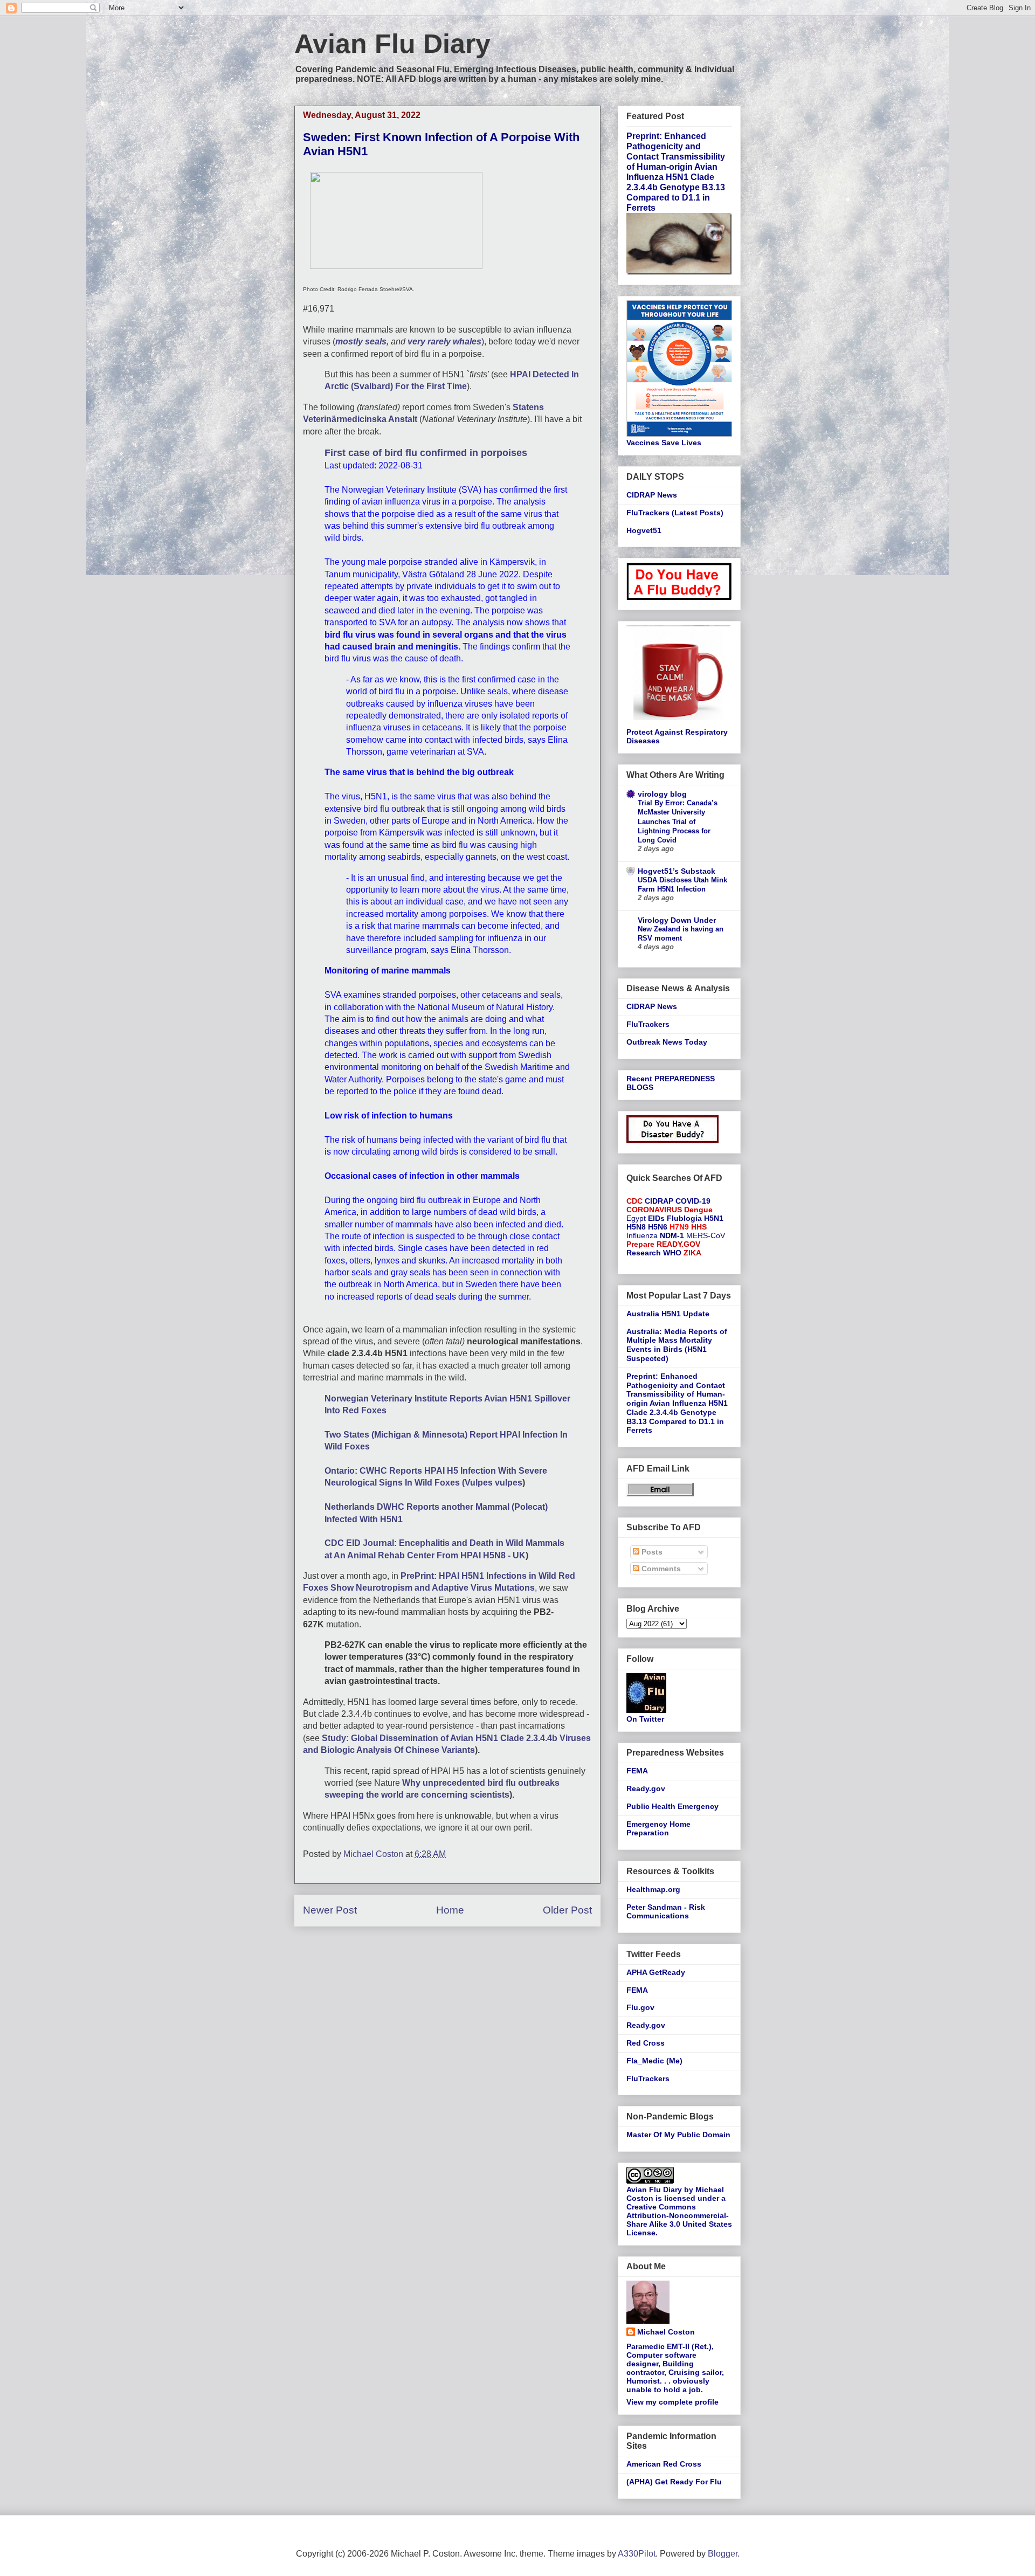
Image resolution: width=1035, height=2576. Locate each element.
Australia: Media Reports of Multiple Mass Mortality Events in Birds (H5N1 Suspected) (677, 1345)
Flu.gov (640, 2007)
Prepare (640, 1244)
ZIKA (692, 1253)
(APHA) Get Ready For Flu (674, 2482)
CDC (634, 1201)
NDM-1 (672, 1235)
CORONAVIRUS (654, 1210)
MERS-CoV (706, 1235)
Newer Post (330, 1910)
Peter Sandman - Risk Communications (666, 1912)
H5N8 (636, 1227)
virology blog (662, 794)
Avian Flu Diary (392, 44)
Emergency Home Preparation (658, 1829)
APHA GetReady (656, 1972)
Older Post (567, 1910)
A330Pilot (637, 2554)
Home (450, 1910)
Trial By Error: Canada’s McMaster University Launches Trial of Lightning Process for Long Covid (678, 821)
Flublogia (684, 1218)
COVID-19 (693, 1201)
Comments (660, 1569)
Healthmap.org (653, 1889)
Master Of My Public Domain (678, 2135)
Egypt (636, 1218)
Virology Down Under (677, 920)
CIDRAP (659, 1201)
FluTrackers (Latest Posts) (675, 513)
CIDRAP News (652, 495)
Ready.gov (646, 1788)
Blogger (723, 2554)
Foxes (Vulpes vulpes (478, 1483)
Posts (651, 1552)
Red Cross (646, 2043)
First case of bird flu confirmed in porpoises (426, 453)
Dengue (698, 1210)
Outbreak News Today (667, 1042)
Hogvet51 (644, 530)
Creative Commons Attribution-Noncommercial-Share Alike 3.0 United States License (679, 2220)
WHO (672, 1253)
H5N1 (714, 1218)
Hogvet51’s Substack (677, 871)
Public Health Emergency (672, 1806)
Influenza (642, 1235)
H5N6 (658, 1227)
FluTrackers (648, 1024)
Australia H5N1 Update (668, 1314)
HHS (699, 1227)
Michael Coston (666, 2332)
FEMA (637, 1771)
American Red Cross (664, 2464)
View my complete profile (672, 2402)
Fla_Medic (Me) (654, 2061)
